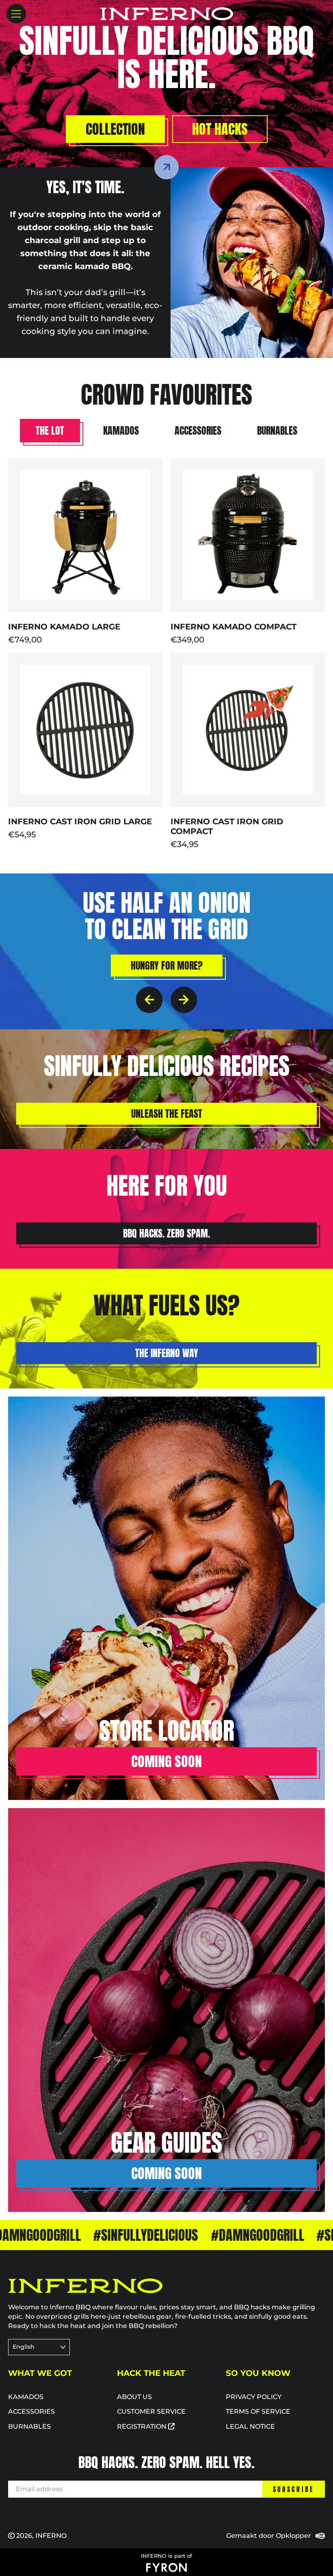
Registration (143, 2426)
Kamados (26, 2397)
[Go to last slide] (149, 1000)
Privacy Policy (254, 2397)
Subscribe (294, 2489)
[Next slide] (184, 1000)
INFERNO (51, 2536)
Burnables (29, 2426)
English (24, 2347)
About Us (134, 2397)
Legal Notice (250, 2426)
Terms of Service (258, 2411)
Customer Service (151, 2411)
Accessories (31, 2411)
